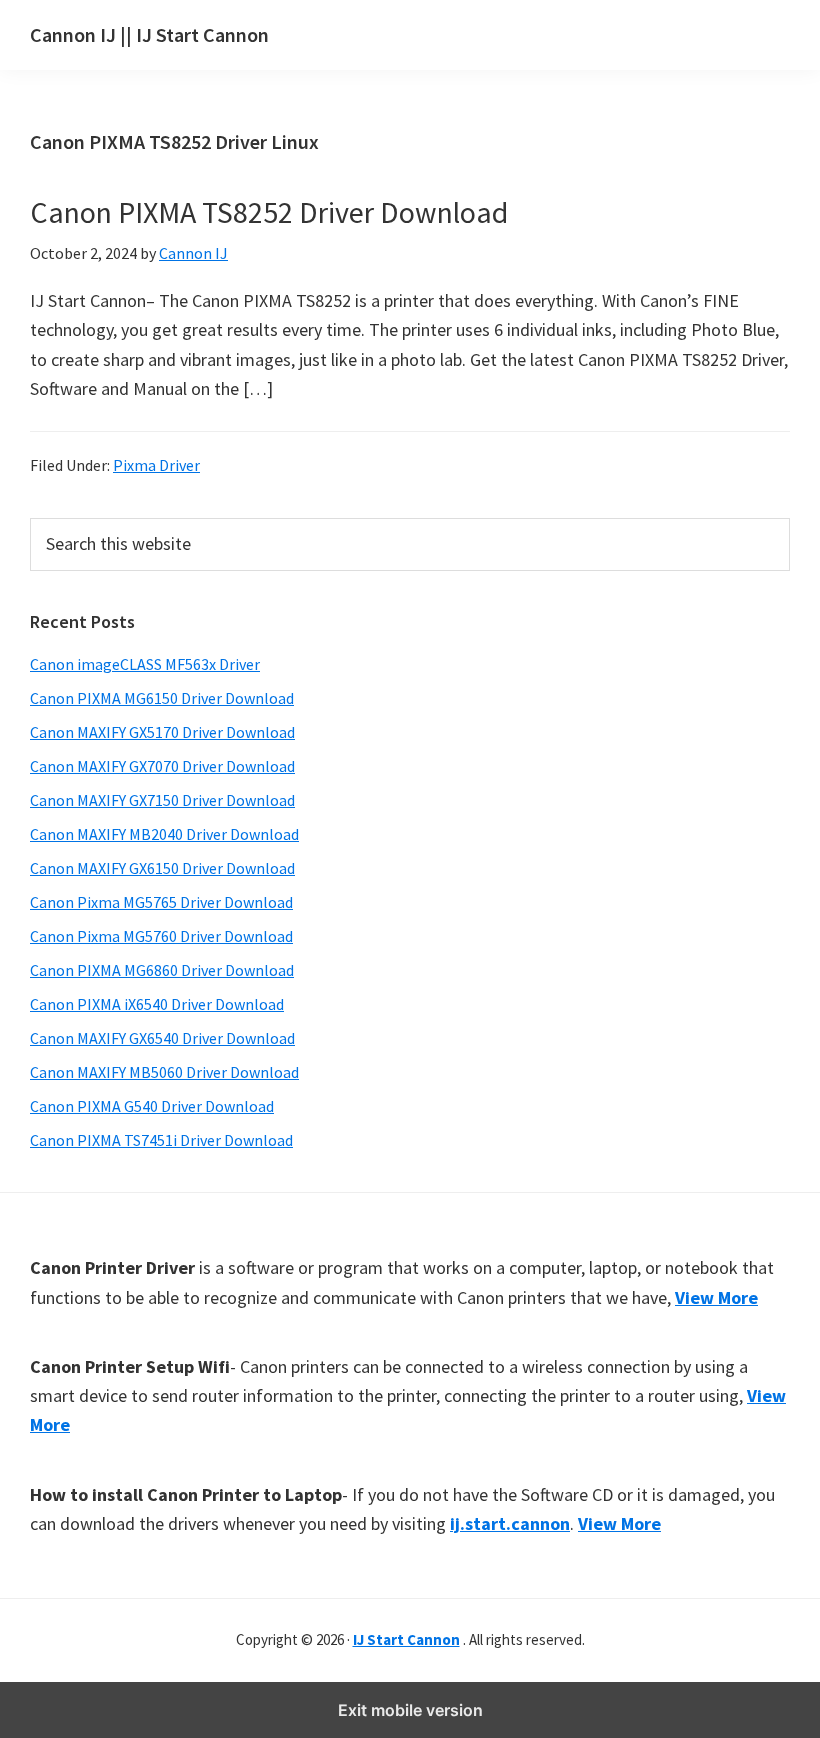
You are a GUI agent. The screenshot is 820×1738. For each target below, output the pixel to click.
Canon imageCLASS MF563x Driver (145, 664)
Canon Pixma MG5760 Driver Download (161, 936)
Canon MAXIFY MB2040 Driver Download (164, 834)
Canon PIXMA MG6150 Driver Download (162, 698)
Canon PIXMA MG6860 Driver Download (162, 970)
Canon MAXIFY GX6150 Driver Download (162, 868)
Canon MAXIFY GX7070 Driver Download (162, 766)
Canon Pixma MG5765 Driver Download (161, 902)
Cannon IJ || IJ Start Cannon (149, 34)
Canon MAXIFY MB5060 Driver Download (164, 1072)
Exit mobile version (410, 1710)
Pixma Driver (156, 465)
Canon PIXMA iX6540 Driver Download (157, 1004)
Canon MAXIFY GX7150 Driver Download (162, 800)
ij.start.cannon (510, 1523)
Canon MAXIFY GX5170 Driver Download (162, 732)
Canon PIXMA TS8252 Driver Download (269, 212)
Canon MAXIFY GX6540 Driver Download (162, 1038)
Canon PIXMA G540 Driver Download (152, 1106)
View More (716, 1297)
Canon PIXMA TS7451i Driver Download (161, 1140)
